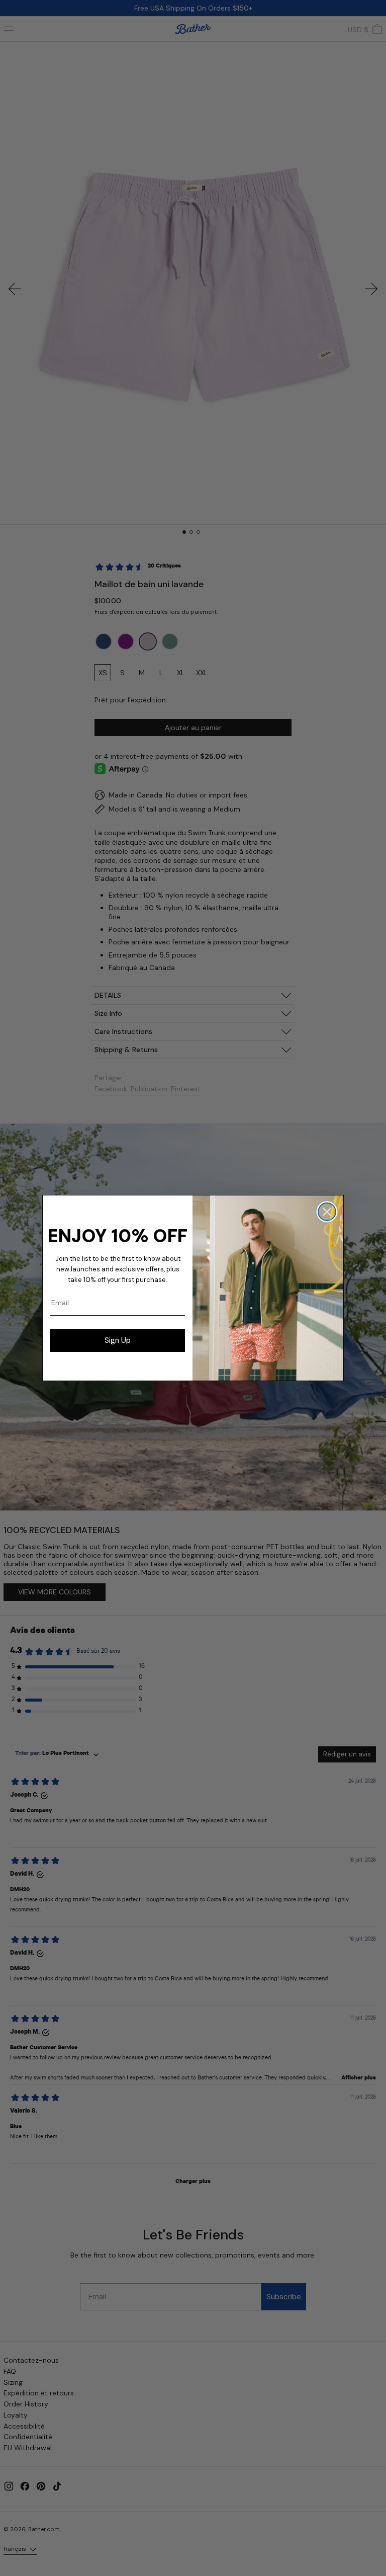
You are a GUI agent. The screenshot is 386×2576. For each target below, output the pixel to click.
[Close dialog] (327, 1212)
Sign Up (118, 1340)
